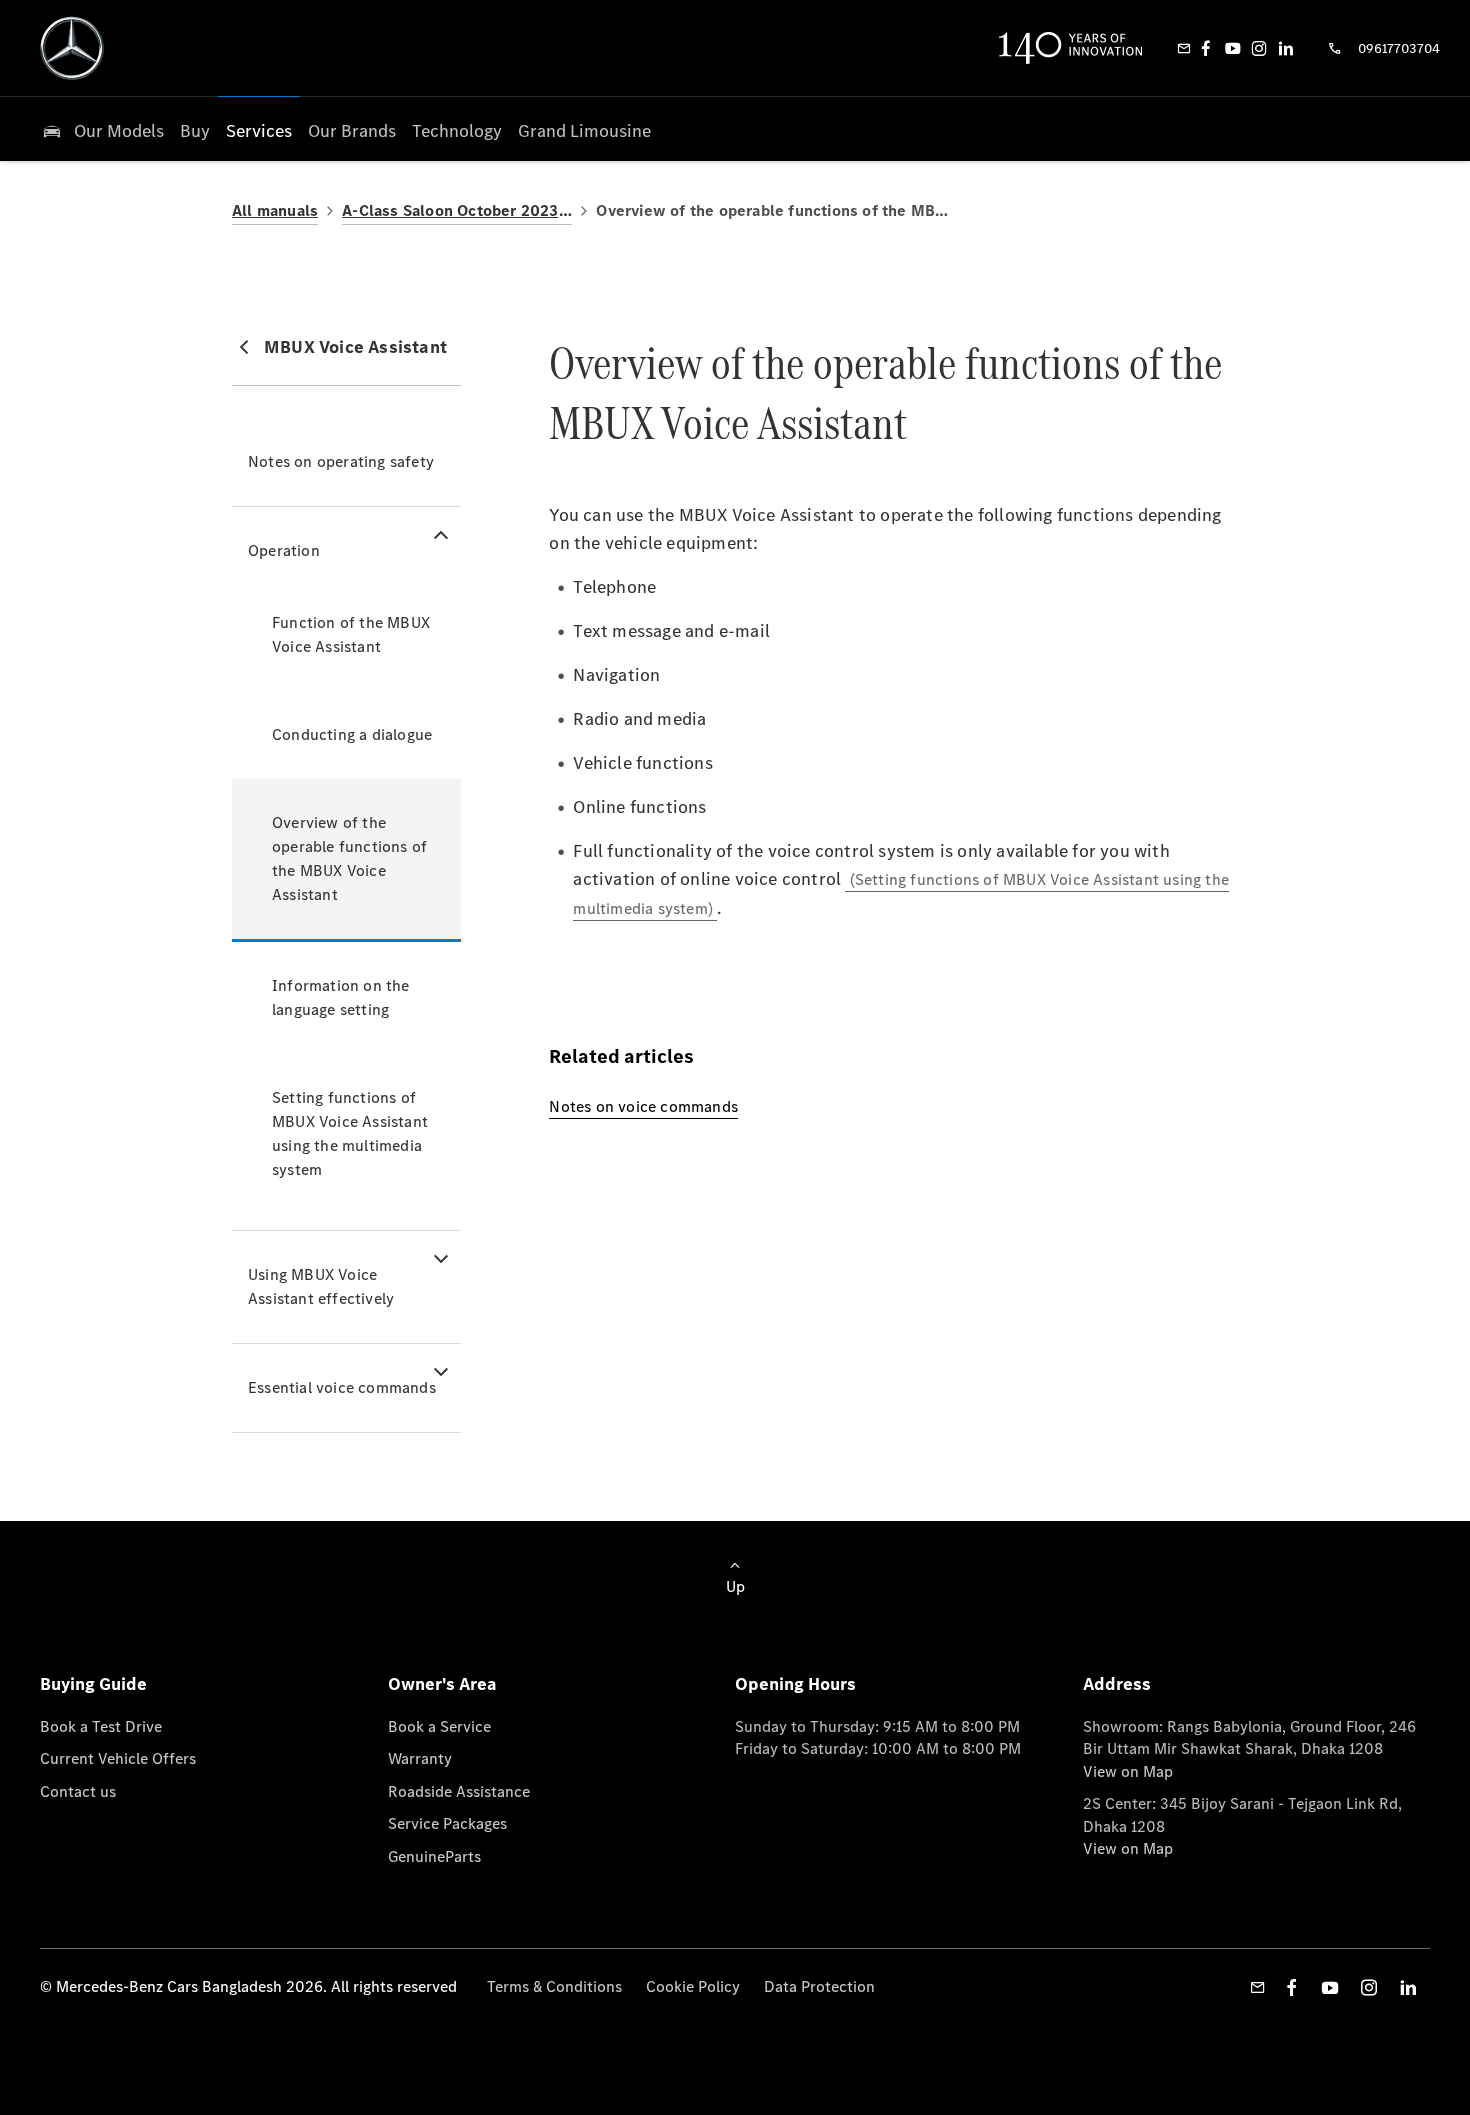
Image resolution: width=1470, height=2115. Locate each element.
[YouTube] (1233, 48)
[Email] (1184, 48)
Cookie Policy (693, 1986)
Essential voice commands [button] (342, 1387)
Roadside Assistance (459, 1791)
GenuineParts (434, 1856)
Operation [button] (284, 550)
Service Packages (447, 1823)
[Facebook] (1206, 48)
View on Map (1128, 1771)
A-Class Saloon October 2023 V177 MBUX (457, 210)
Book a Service (439, 1726)
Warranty (420, 1758)
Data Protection (819, 1986)
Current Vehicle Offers (118, 1758)
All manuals (275, 210)
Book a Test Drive (101, 1726)
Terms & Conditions (554, 1986)
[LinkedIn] (1286, 48)
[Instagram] (1259, 48)
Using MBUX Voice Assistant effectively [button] (321, 1286)
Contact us (78, 1791)
